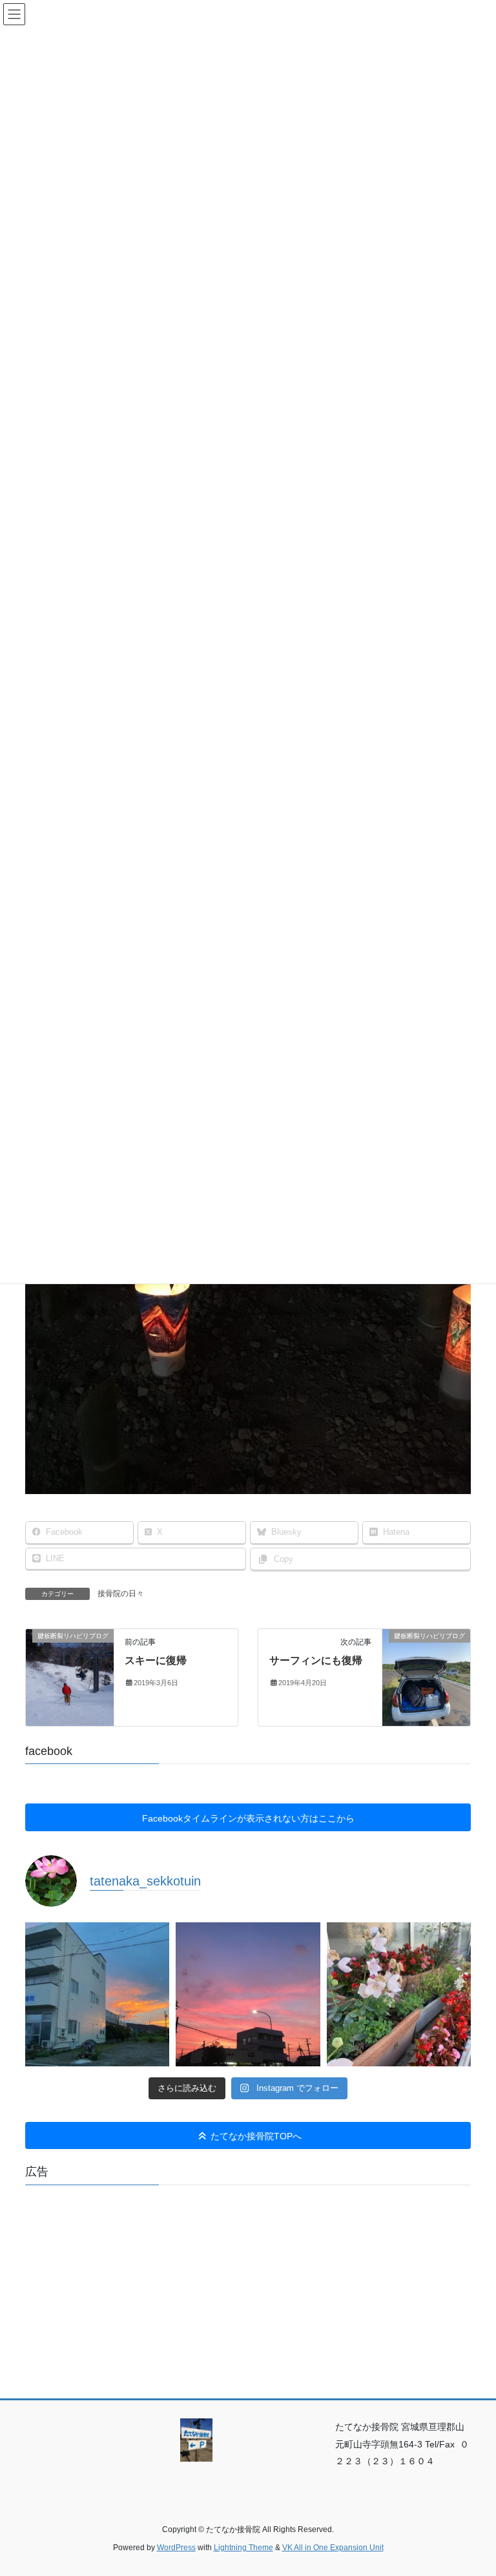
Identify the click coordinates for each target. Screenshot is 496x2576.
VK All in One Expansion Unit (333, 2548)
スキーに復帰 (156, 1660)
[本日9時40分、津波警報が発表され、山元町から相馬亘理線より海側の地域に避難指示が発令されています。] (399, 1994)
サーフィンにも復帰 (316, 1660)
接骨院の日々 (121, 1594)
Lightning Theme (243, 2548)
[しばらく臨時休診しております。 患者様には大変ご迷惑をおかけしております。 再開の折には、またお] (97, 1994)
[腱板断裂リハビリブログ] (70, 1677)
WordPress (176, 2548)
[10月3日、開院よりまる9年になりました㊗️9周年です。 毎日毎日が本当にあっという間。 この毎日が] (248, 1994)
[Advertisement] (248, 2285)
